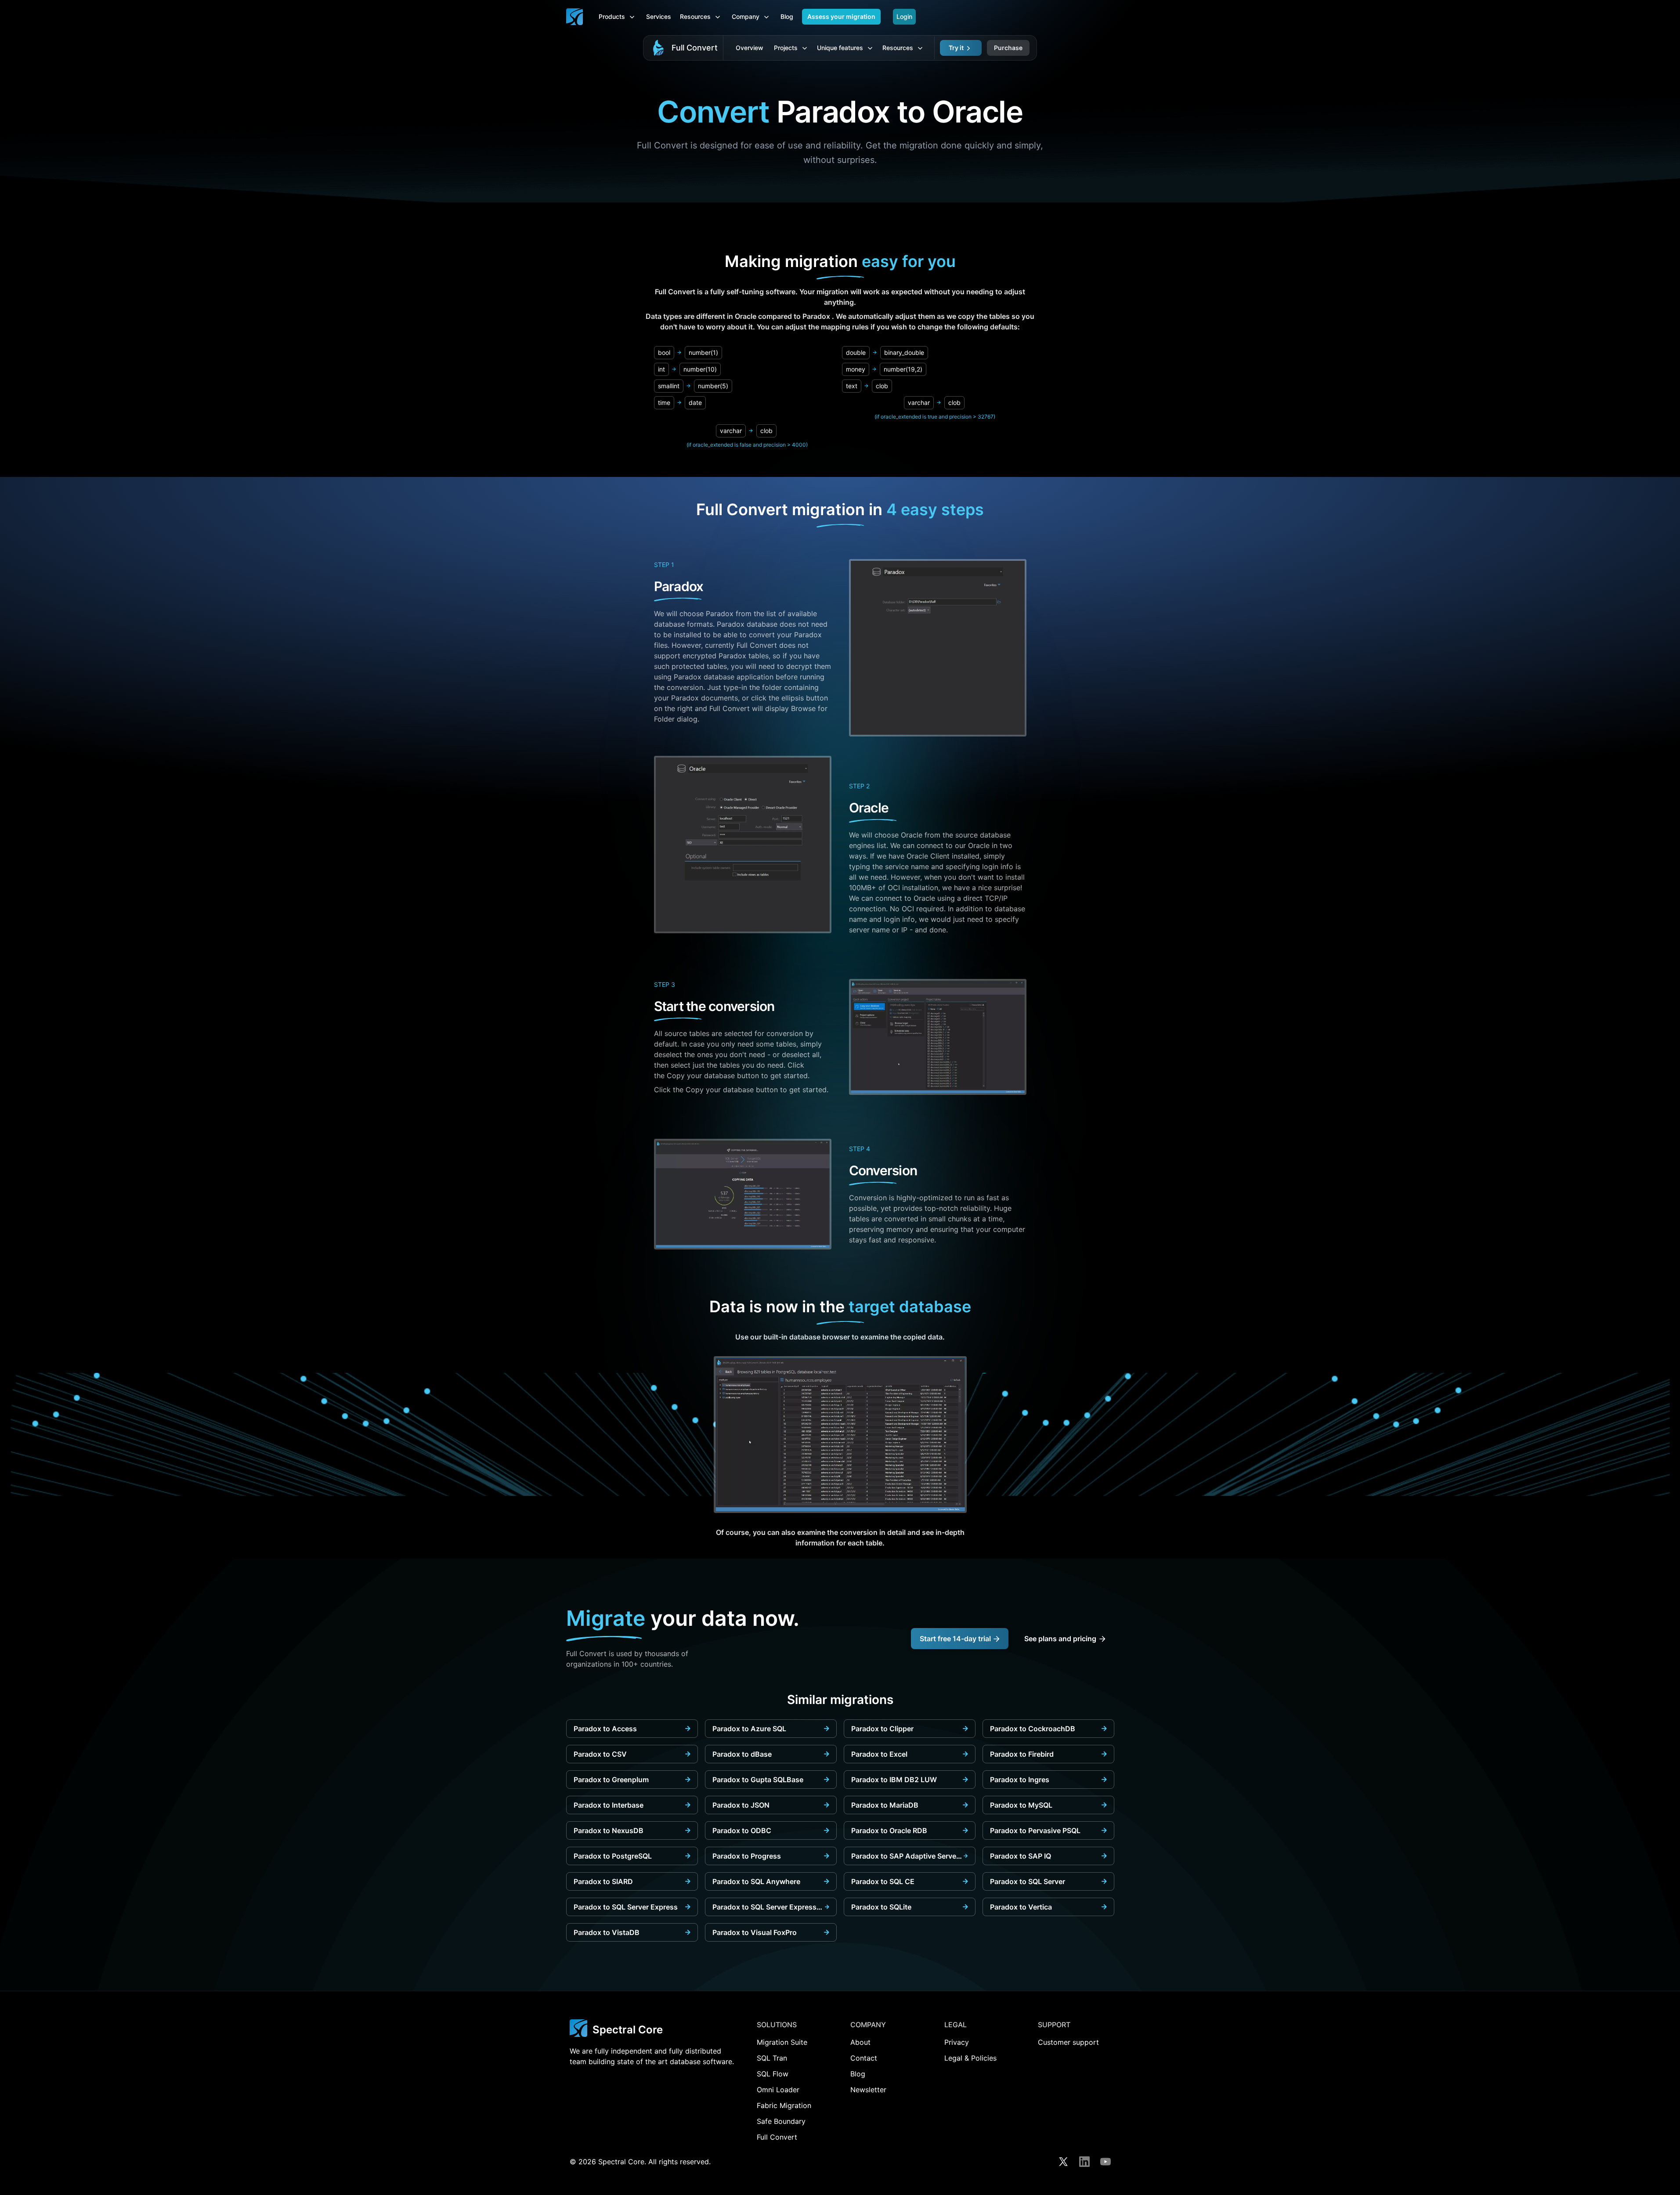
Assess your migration (841, 16)
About (860, 2042)
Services (659, 16)
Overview (750, 48)
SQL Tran (772, 2058)
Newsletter (868, 2090)
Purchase (1008, 48)
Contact (864, 2058)
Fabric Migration (784, 2105)
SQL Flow (773, 2074)
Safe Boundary (781, 2121)
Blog (787, 16)
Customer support (1068, 2042)
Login (904, 16)
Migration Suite (782, 2042)
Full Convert (695, 48)
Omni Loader (778, 2090)
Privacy (957, 2042)
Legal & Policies (970, 2058)
